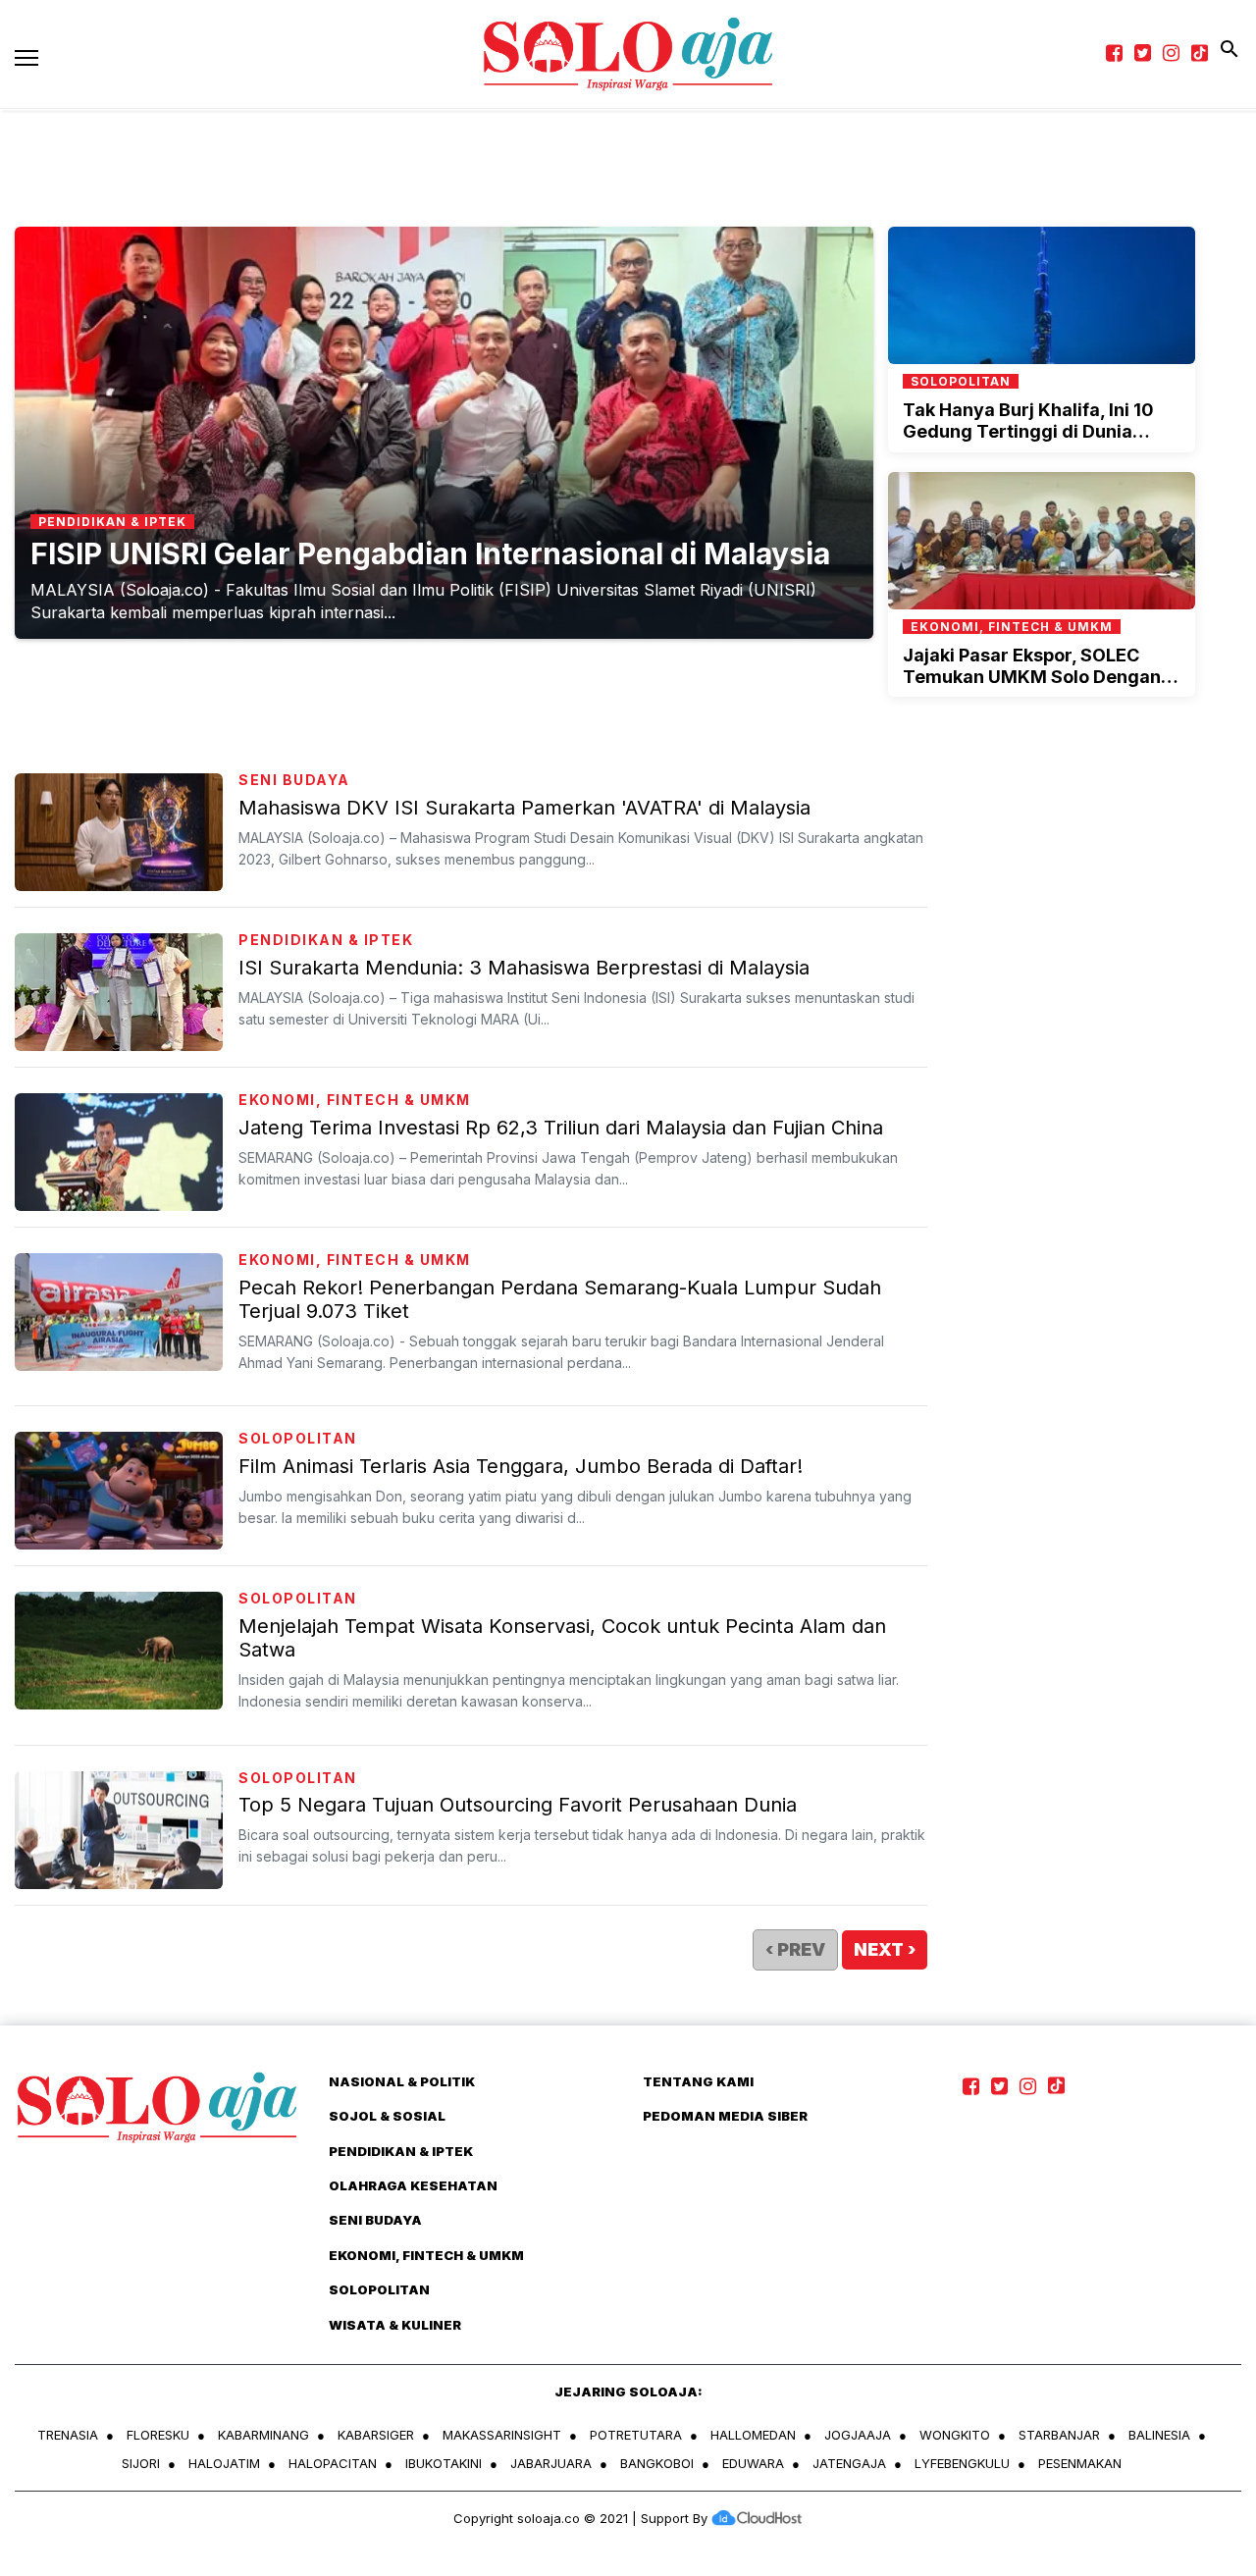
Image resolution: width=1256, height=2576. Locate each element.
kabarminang (263, 2435)
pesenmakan (1080, 2463)
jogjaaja (858, 2435)
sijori (141, 2463)
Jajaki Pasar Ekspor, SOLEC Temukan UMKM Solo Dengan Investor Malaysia (1032, 676)
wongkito (955, 2435)
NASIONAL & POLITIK (402, 2081)
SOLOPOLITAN (298, 1438)
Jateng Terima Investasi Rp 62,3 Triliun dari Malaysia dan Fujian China (561, 1128)
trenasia (68, 2435)
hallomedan (753, 2435)
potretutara (636, 2435)
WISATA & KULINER (395, 2325)
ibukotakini (444, 2463)
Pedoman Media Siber (725, 2116)
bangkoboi (657, 2463)
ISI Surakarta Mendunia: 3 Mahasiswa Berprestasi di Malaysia (524, 968)
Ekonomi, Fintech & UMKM (355, 1100)
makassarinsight (502, 2435)
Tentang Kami (698, 2081)
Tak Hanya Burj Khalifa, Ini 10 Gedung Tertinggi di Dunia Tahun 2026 (1028, 431)
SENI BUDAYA (294, 780)
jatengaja (849, 2463)
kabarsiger (376, 2435)
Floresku (158, 2435)
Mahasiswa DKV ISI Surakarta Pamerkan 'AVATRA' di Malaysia (524, 808)
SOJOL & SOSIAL (387, 2116)
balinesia (1159, 2435)
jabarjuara (551, 2463)
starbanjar (1059, 2435)
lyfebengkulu (962, 2463)
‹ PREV (795, 1949)
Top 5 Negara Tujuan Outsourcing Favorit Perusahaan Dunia (518, 1805)
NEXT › (885, 1949)
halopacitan (333, 2463)
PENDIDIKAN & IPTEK (326, 940)
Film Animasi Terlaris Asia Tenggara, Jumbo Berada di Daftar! (521, 1466)
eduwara (753, 2463)
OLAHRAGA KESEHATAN (413, 2185)
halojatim (224, 2463)
